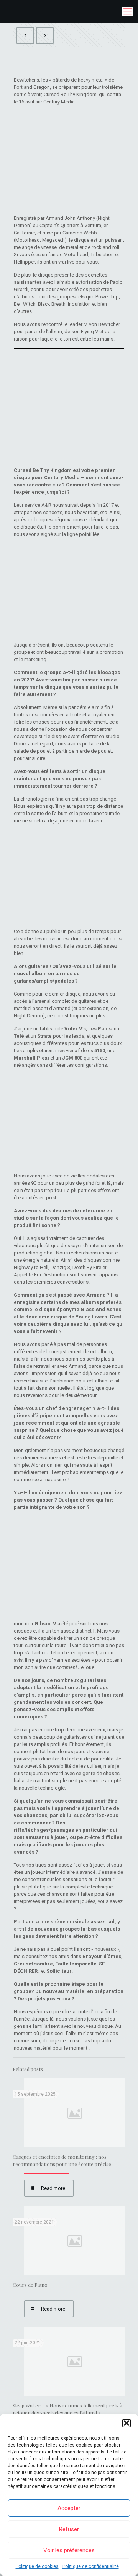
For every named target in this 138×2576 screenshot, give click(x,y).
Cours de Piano (30, 2285)
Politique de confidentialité (91, 2566)
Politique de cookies (37, 2566)
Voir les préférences (69, 2550)
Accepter (69, 2508)
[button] (127, 2423)
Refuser (69, 2529)
